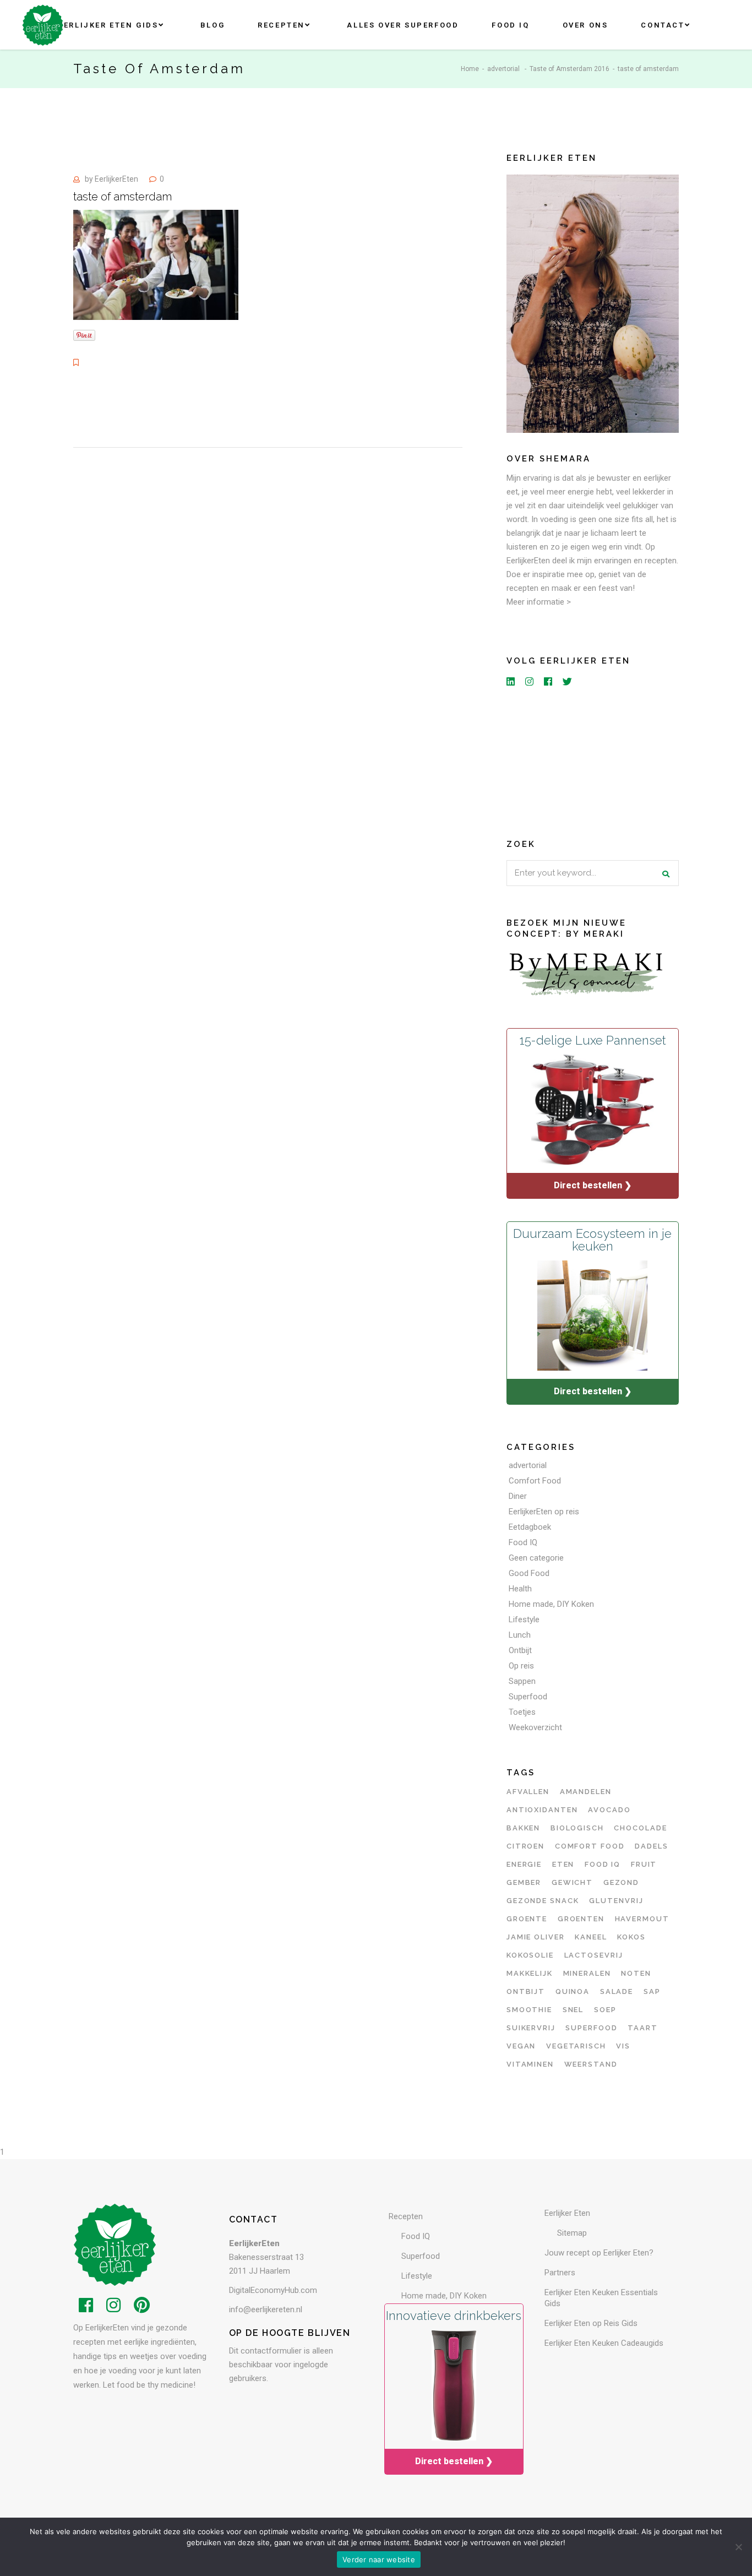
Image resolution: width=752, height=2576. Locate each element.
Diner (518, 1496)
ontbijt (526, 1991)
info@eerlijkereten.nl (266, 2309)
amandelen (586, 1792)
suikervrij (531, 2028)
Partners (560, 2273)
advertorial (503, 69)
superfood (592, 2028)
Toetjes (522, 1712)
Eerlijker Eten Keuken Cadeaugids (604, 2343)
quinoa (573, 1991)
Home (470, 69)
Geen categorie (536, 1558)
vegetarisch (576, 2046)
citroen (526, 1846)
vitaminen (530, 2064)
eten (563, 1864)
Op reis (521, 1666)
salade (617, 1991)
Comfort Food (535, 1481)
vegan (521, 2046)
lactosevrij (594, 1955)
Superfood (528, 1697)
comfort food (590, 1846)
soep (605, 2010)
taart (643, 2028)
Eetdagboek (530, 1527)
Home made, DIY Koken (551, 1604)
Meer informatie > (539, 602)
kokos (631, 1937)
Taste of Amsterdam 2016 (570, 69)
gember (524, 1882)
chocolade (641, 1828)
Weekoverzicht (535, 1727)
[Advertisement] (593, 760)
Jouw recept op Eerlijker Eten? (599, 2253)
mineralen (587, 1973)
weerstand (591, 2064)
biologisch (577, 1828)
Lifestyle (524, 1619)
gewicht (573, 1882)
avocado (609, 1810)
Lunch (520, 1635)
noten (636, 1973)
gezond (622, 1882)
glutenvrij (616, 1901)
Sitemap (572, 2233)
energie (524, 1864)
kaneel (591, 1937)
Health (520, 1589)
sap (652, 1991)
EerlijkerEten (116, 179)
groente (527, 1919)
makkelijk (530, 1973)
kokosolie (530, 1955)
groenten (581, 1919)
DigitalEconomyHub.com (273, 2290)
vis (623, 2046)
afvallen (528, 1792)
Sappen (522, 1681)
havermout (642, 1919)
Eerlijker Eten (567, 2213)
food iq (603, 1864)
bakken (524, 1828)
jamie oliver (536, 1937)
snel (573, 2010)
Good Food (529, 1573)
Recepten (406, 2216)
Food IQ (523, 1542)
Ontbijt (520, 1650)
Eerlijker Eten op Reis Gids (591, 2323)
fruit (644, 1864)
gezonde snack (543, 1901)
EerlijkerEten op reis (544, 1512)
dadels (652, 1846)
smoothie (530, 2010)
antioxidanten (542, 1810)
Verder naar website (379, 2559)
